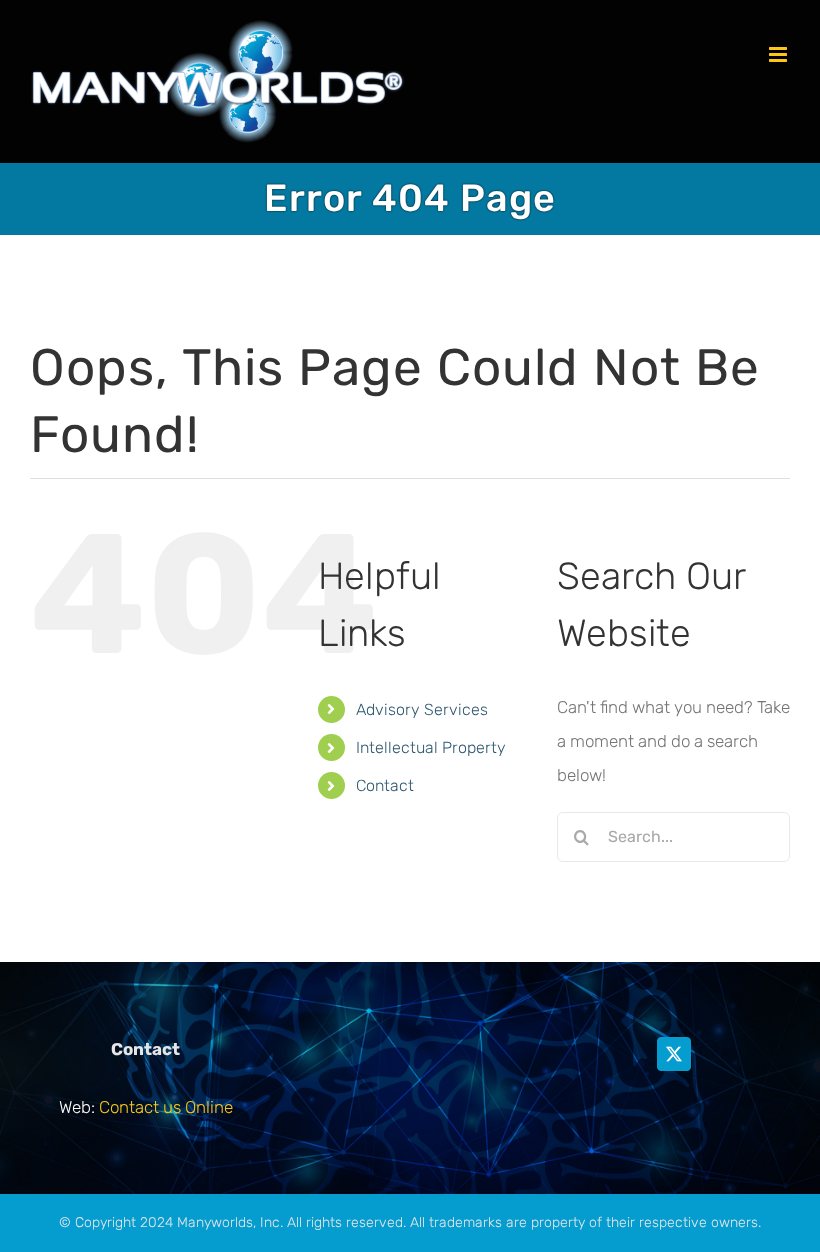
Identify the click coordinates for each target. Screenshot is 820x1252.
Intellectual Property (431, 747)
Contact (385, 785)
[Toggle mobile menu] (779, 54)
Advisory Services (422, 709)
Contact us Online (166, 1107)
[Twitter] (674, 1054)
